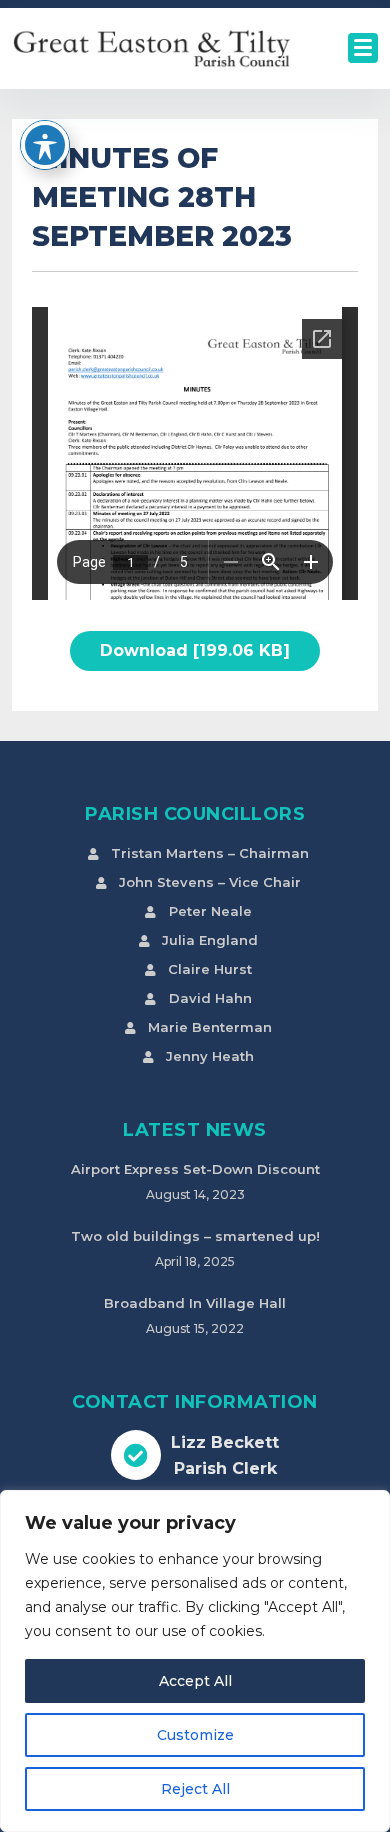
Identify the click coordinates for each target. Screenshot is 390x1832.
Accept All (195, 1681)
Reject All (195, 1789)
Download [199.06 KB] (195, 650)
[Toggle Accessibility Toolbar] (45, 145)
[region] (195, 1661)
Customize (195, 1735)
